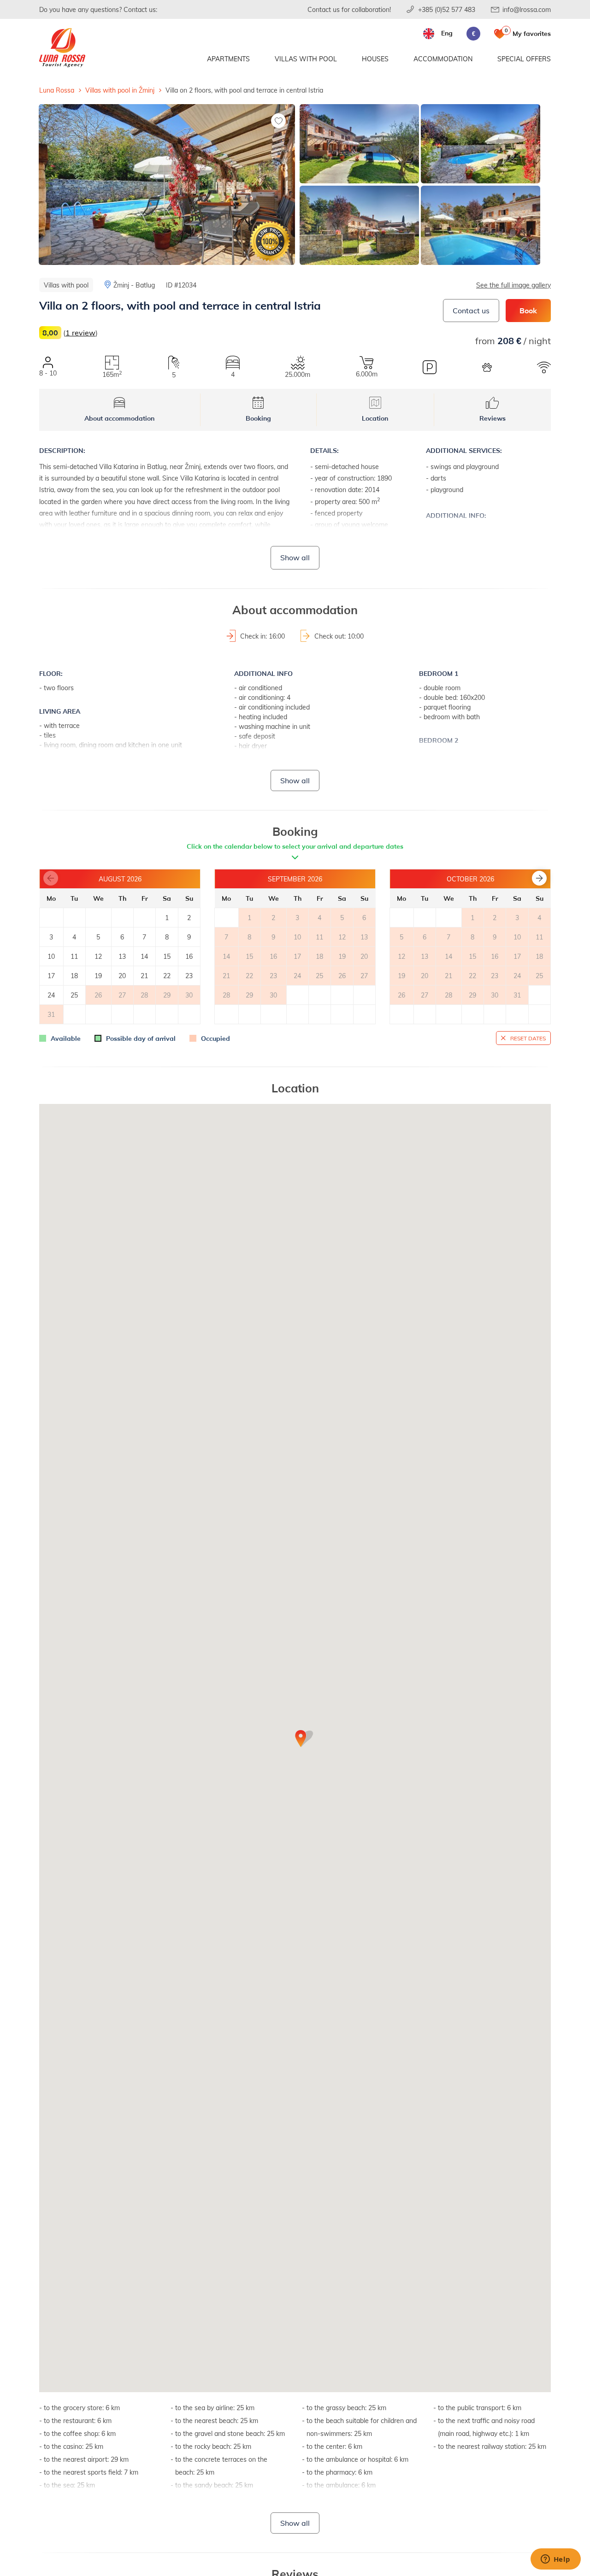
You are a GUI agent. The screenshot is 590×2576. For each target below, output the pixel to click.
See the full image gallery (513, 285)
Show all (295, 557)
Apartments (228, 59)
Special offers (524, 59)
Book (528, 310)
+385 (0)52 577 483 (447, 9)
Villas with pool (306, 59)
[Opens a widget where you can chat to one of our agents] (555, 2560)
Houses (375, 59)
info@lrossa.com (527, 9)
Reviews (493, 418)
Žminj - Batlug (134, 285)
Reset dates (528, 1038)
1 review (80, 332)
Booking (258, 418)
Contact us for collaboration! (349, 9)
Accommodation (443, 59)
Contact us (471, 310)
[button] (539, 878)
